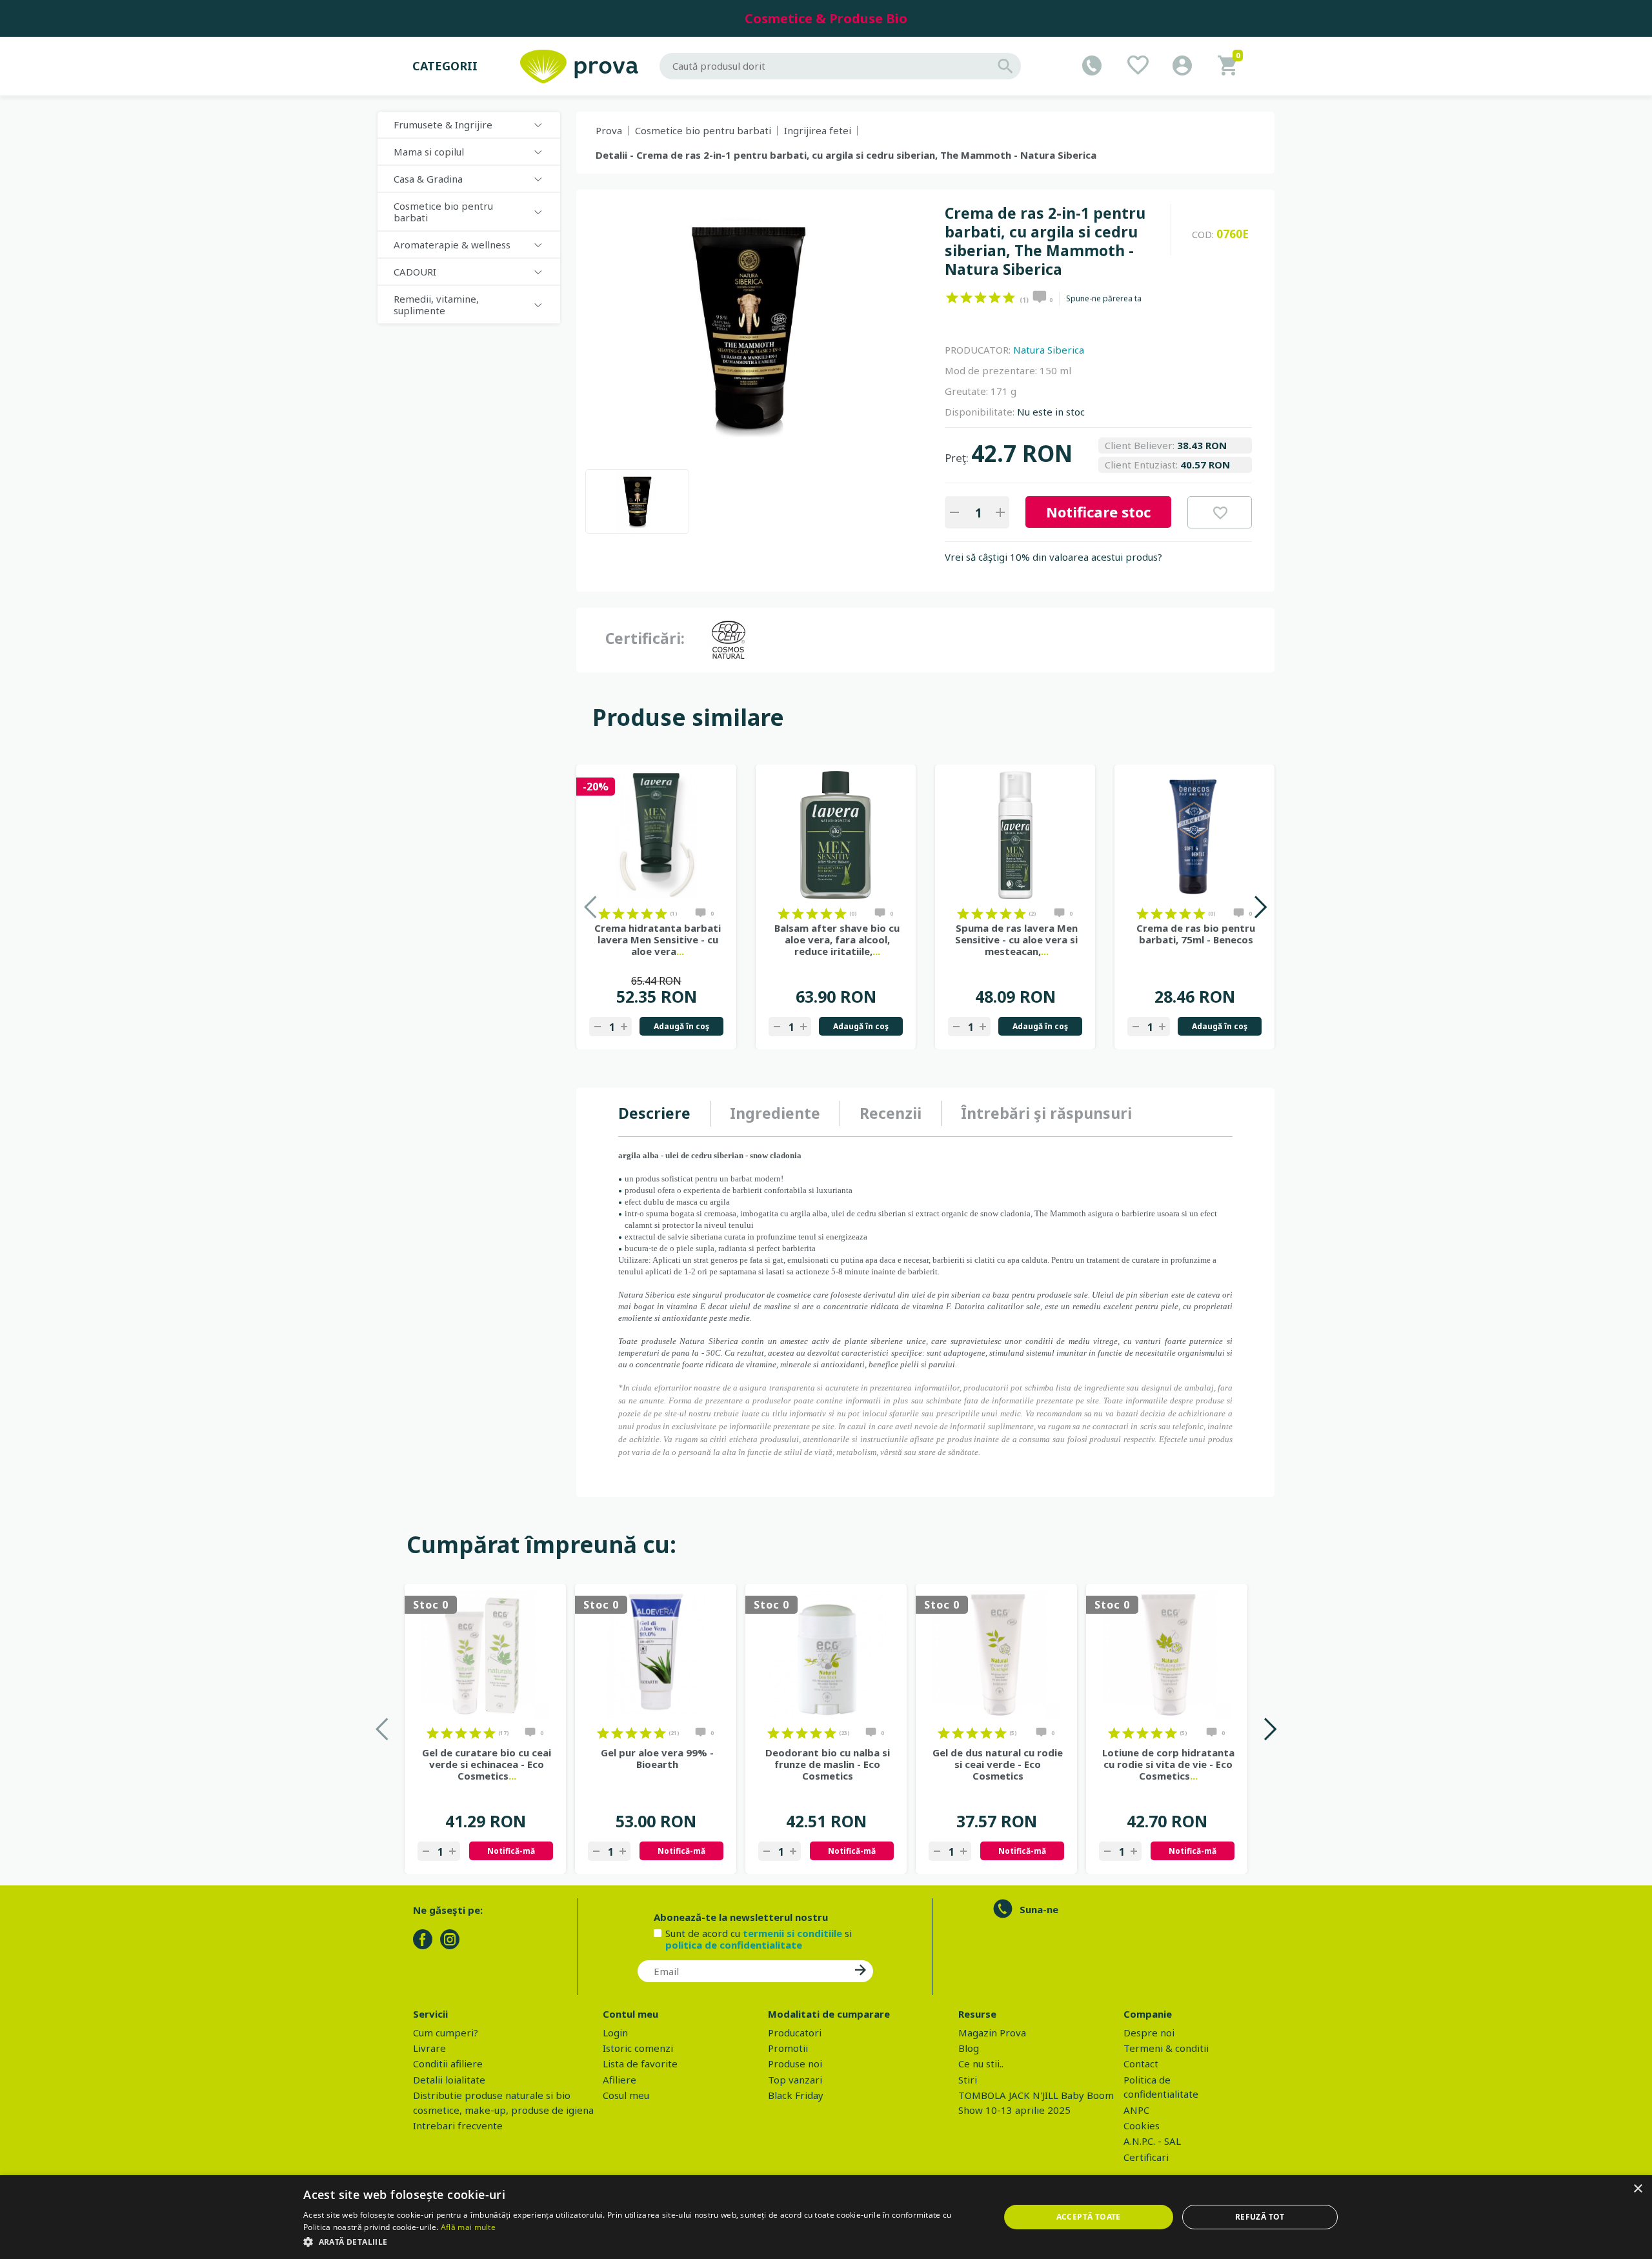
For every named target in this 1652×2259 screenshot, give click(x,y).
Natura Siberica (1049, 350)
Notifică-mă (511, 1851)
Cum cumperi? (446, 2033)
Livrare (429, 2048)
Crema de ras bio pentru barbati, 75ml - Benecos (1196, 934)
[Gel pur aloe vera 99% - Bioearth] (656, 1654)
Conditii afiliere (448, 2063)
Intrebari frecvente (458, 2125)
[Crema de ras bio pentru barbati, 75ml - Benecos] (1194, 835)
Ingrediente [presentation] (775, 1113)
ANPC (1136, 2110)
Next (1260, 907)
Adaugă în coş (681, 1026)
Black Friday (796, 2095)
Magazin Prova (992, 2033)
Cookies (1142, 2125)
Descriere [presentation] (654, 1113)
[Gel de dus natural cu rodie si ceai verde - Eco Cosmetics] (996, 1654)
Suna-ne (1039, 1909)
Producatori (795, 2033)
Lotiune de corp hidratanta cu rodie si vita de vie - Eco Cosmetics (1168, 1764)
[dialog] (826, 2217)
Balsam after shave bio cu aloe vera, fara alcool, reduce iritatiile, (837, 939)
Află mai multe (468, 2227)
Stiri (968, 2080)
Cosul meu (626, 2095)
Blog (969, 2048)
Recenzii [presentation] (891, 1113)
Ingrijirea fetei (818, 130)
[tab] (664, 1114)
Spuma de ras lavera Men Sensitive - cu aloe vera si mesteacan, (1016, 939)
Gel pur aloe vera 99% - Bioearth (657, 1758)
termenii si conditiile (792, 1933)
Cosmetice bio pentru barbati (703, 130)
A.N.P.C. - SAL (1152, 2141)
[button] (641, 2242)
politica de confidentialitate (734, 1945)
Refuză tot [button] (1260, 2217)
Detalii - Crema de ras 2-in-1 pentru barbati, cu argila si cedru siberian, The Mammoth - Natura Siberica (846, 155)
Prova (609, 130)
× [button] (1637, 2189)
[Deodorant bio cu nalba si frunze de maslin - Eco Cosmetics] (826, 1654)
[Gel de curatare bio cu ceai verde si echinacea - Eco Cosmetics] (485, 1654)
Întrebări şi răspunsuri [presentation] (1046, 1113)
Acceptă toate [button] (1089, 2217)
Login (615, 2033)
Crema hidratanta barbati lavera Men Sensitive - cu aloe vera (658, 939)
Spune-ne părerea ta (1104, 299)
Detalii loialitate (449, 2080)
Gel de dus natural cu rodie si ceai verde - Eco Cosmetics (998, 1764)
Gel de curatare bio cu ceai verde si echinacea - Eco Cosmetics (487, 1764)
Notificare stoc (1098, 512)
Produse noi (795, 2063)
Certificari (1146, 2157)
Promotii (788, 2048)
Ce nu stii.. (981, 2063)
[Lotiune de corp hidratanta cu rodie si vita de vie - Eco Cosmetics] (1167, 1654)
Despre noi (1149, 2033)
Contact (1141, 2063)
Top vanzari (795, 2080)
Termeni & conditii (1166, 2048)
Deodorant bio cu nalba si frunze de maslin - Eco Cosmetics (828, 1764)
